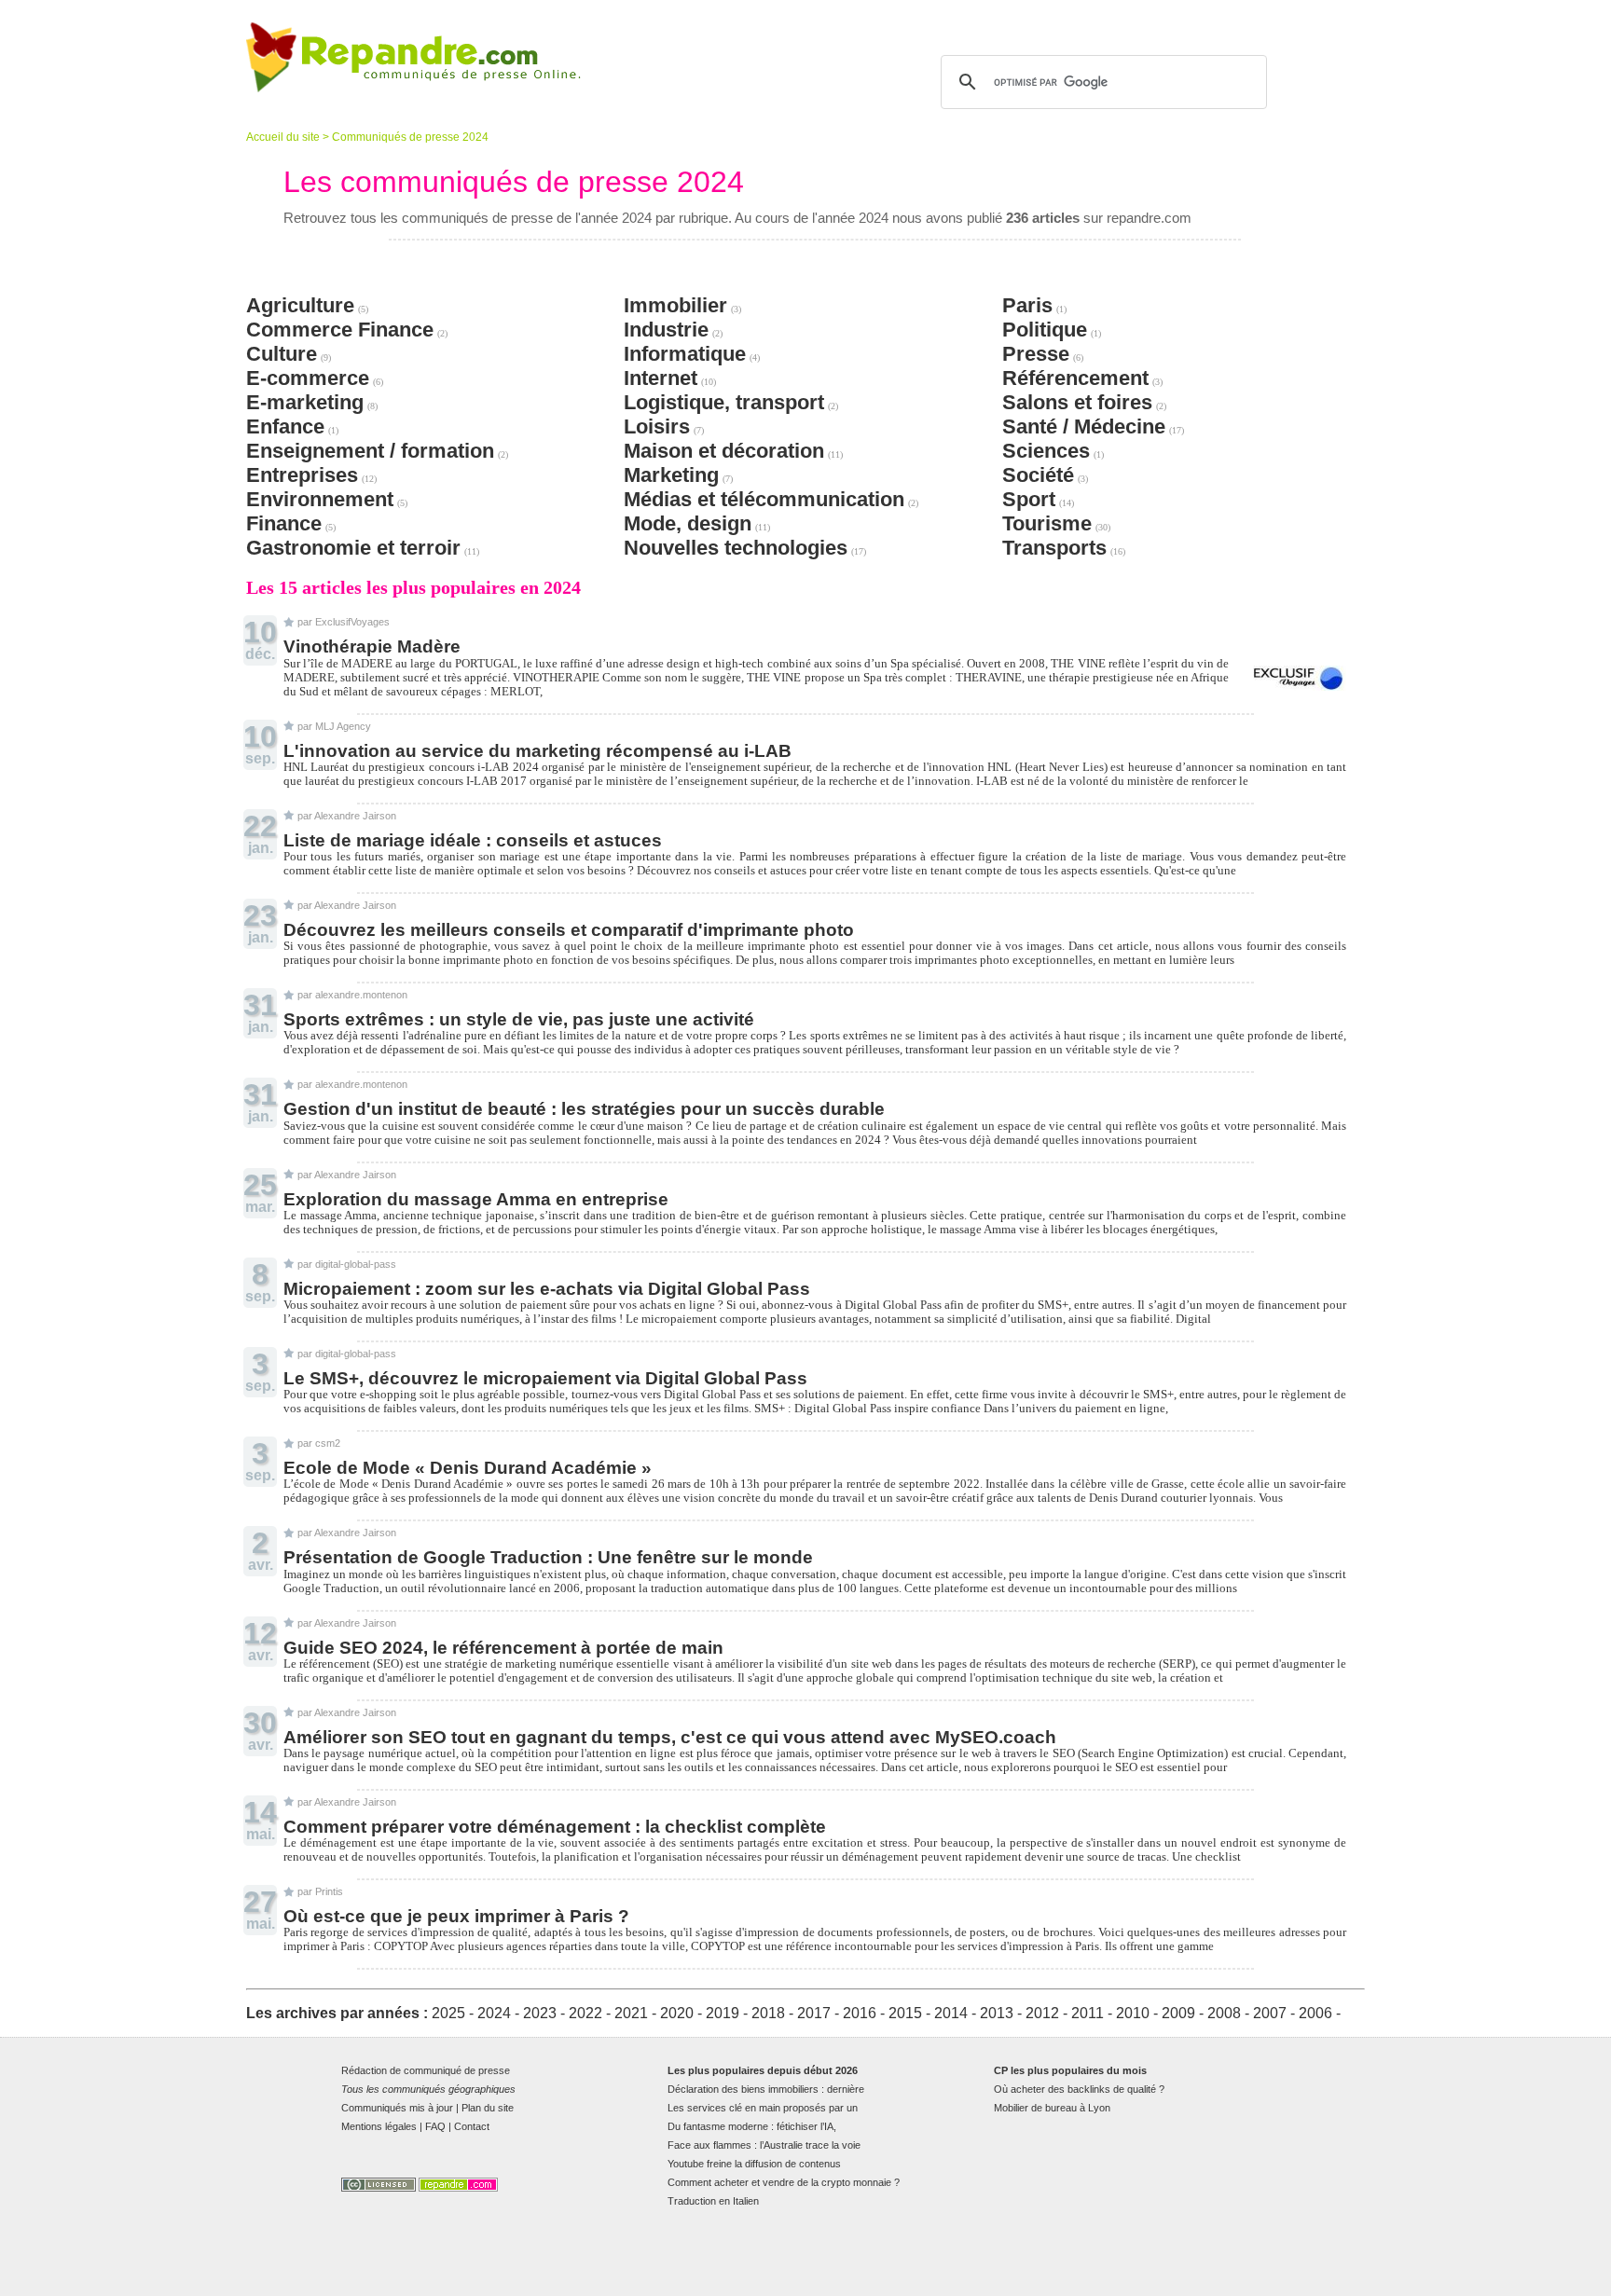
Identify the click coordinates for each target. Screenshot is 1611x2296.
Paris (1027, 305)
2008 (1224, 2013)
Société (1038, 475)
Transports (1054, 548)
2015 (905, 2013)
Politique (1045, 330)
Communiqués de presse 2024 (410, 137)
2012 (1042, 2013)
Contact (472, 2126)
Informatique (685, 354)
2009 (1178, 2013)
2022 (585, 2013)
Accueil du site (283, 137)
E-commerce (308, 378)
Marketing (671, 475)
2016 (860, 2013)
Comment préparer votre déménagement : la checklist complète (555, 1827)
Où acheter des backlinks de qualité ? (1079, 2089)
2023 (540, 2013)
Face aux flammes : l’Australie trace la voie (764, 2145)
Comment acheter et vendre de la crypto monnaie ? (784, 2182)
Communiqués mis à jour (397, 2108)
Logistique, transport (724, 402)
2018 (768, 2013)
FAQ (435, 2126)
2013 (997, 2013)
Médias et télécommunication (764, 499)
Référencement (1075, 378)
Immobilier (675, 305)
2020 (677, 2013)
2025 (448, 2013)
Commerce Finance (340, 330)
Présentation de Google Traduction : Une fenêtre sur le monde (548, 1557)
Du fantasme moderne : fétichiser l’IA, (752, 2126)
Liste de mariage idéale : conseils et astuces (473, 840)
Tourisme (1047, 523)
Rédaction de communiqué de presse (426, 2070)
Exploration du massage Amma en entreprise (476, 1199)
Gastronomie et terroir (353, 548)
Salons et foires (1077, 402)
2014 (951, 2013)
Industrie (666, 330)
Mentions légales (379, 2126)
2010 (1133, 2013)
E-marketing (305, 402)
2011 (1088, 2013)
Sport (1029, 499)
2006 (1315, 2013)
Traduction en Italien (713, 2201)
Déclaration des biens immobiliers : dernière (766, 2089)
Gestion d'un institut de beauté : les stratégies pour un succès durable (584, 1109)
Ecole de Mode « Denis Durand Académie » (468, 1468)
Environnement (320, 499)
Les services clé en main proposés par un (763, 2108)
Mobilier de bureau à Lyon (1052, 2108)
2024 (494, 2013)
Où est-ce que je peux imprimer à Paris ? (456, 1916)
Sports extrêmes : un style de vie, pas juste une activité (519, 1019)
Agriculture (300, 305)
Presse (1036, 354)
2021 (631, 2013)
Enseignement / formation (370, 451)
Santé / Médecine (1084, 426)
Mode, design (688, 523)
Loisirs (657, 426)
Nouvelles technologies (736, 548)
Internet (661, 378)
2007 (1270, 2013)
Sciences (1046, 451)
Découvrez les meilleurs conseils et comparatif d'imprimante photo (569, 930)
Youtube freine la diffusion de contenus (754, 2164)
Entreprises (302, 475)
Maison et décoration (724, 451)
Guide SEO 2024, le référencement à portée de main (503, 1648)
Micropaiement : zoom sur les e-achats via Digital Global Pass (547, 1289)
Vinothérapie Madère (372, 646)
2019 (723, 2013)
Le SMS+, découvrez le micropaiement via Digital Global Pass (545, 1378)
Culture (282, 354)
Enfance (285, 426)
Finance (284, 523)
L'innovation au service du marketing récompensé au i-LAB (537, 751)
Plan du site (488, 2108)
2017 (814, 2013)
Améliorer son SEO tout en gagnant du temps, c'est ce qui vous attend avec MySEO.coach (670, 1737)
